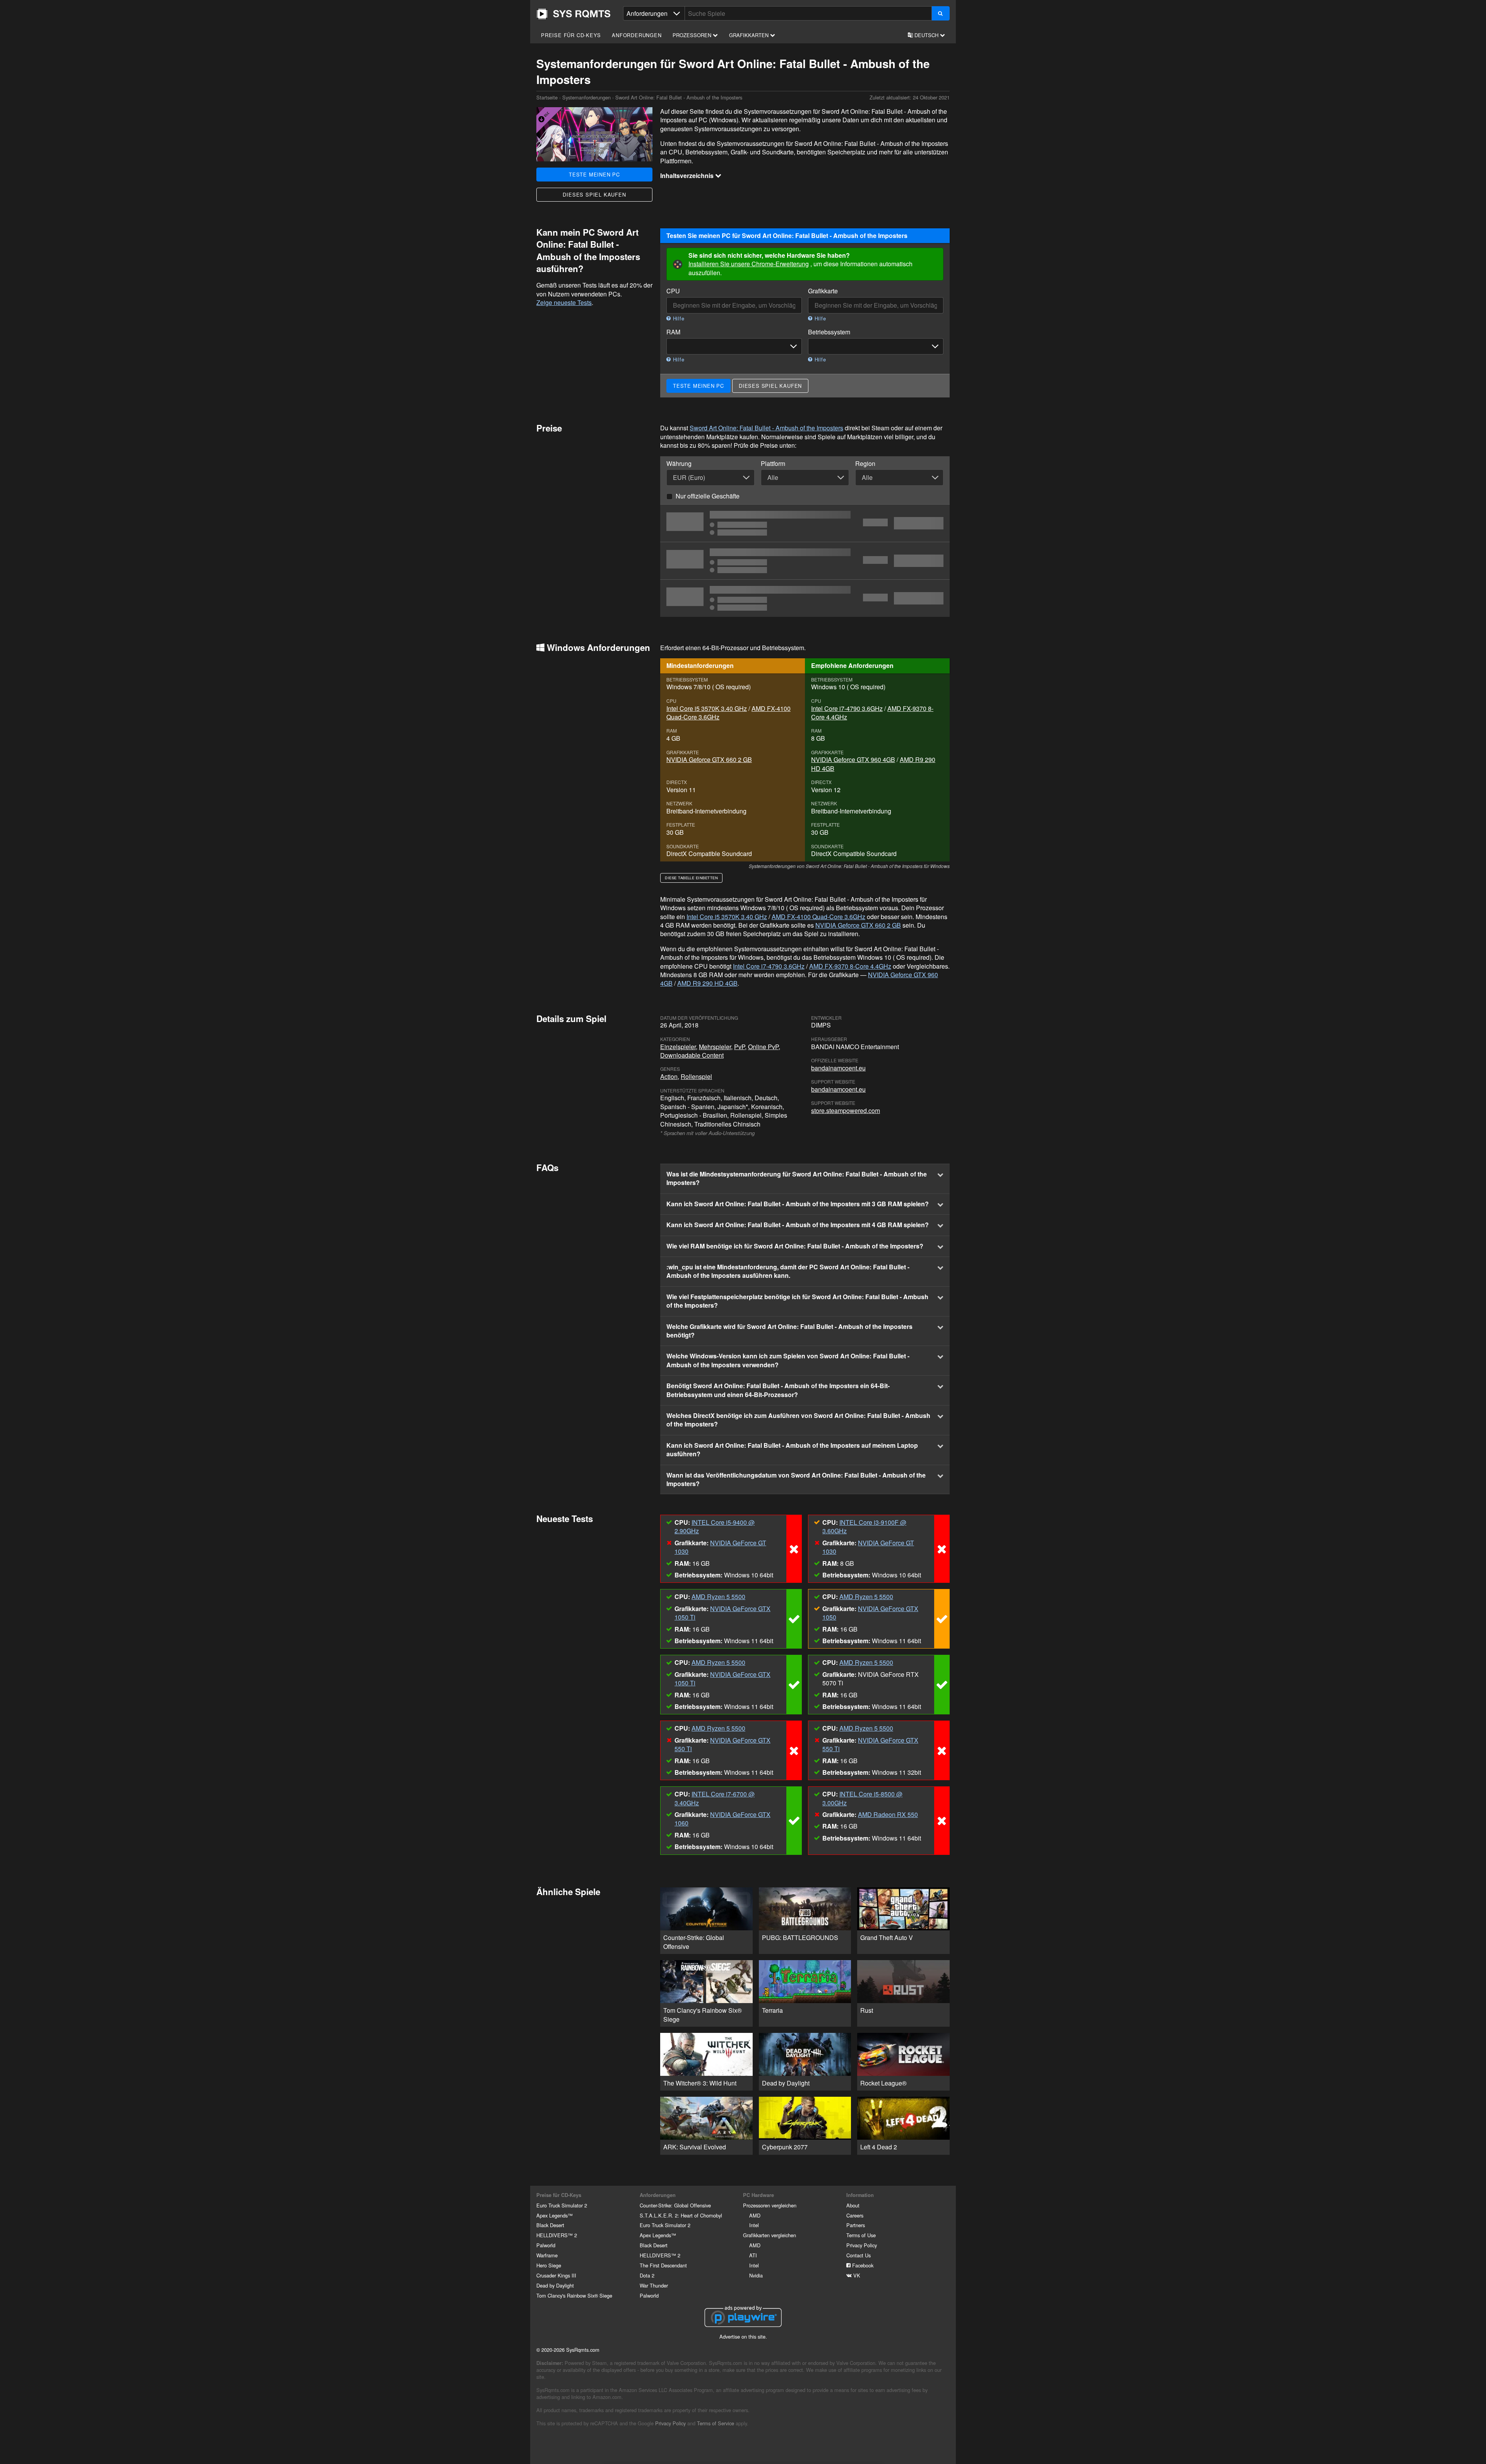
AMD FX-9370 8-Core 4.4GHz (850, 966)
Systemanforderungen (586, 97)
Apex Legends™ (555, 2215)
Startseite (574, 14)
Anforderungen (637, 35)
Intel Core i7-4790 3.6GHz (847, 708)
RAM (673, 332)
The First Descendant (663, 2265)
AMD (755, 2215)
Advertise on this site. (743, 2336)
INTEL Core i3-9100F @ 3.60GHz (864, 1527)
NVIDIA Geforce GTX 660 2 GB (709, 759)
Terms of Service (716, 2423)
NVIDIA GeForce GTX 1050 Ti (722, 1613)
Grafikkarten (750, 35)
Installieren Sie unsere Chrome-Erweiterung (749, 264)
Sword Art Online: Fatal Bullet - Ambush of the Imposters (766, 428)
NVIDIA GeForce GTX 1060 (722, 1819)
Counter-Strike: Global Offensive (675, 2205)
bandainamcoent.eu (838, 1068)
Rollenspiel (696, 1076)
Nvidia (756, 2275)
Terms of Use (861, 2235)
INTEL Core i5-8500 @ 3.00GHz (862, 1798)
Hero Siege (549, 2265)
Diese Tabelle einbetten (691, 878)
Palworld (546, 2245)
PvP (740, 1047)
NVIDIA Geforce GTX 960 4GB (853, 759)
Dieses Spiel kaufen (594, 194)
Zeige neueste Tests (564, 302)
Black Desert (550, 2225)
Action (669, 1076)
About (853, 2205)
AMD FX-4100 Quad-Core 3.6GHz (818, 917)
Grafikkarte (823, 291)
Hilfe (678, 318)
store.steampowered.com (846, 1110)
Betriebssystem (829, 332)
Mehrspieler (715, 1047)
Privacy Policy (862, 2245)
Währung (679, 464)
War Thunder (654, 2285)
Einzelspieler (678, 1047)
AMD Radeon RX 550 (888, 1814)
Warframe (547, 2255)
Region (865, 464)
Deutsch (926, 35)
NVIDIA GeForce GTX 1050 (870, 1613)
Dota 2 (647, 2275)
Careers (855, 2215)
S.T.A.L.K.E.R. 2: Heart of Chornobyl (681, 2215)
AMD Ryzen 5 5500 (718, 1597)
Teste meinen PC (594, 174)
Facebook (862, 2265)
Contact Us (859, 2255)
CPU (673, 291)
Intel (754, 2225)
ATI (753, 2255)
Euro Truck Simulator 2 (562, 2205)
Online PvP (763, 1047)
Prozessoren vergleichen (770, 2205)
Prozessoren (693, 35)
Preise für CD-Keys (571, 35)
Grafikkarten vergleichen (770, 2235)
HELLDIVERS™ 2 (557, 2235)
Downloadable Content (692, 1055)
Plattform (773, 464)
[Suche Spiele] (941, 13)
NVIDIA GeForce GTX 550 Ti (722, 1744)
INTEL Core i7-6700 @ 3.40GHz (715, 1798)
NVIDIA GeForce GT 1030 (720, 1547)
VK (856, 2275)
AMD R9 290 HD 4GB (707, 983)
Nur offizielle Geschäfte (708, 496)
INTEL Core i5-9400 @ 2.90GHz (715, 1527)
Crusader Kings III (556, 2275)
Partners (856, 2225)
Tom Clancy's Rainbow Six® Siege (574, 2295)
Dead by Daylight (555, 2285)
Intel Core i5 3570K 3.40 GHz (707, 708)
